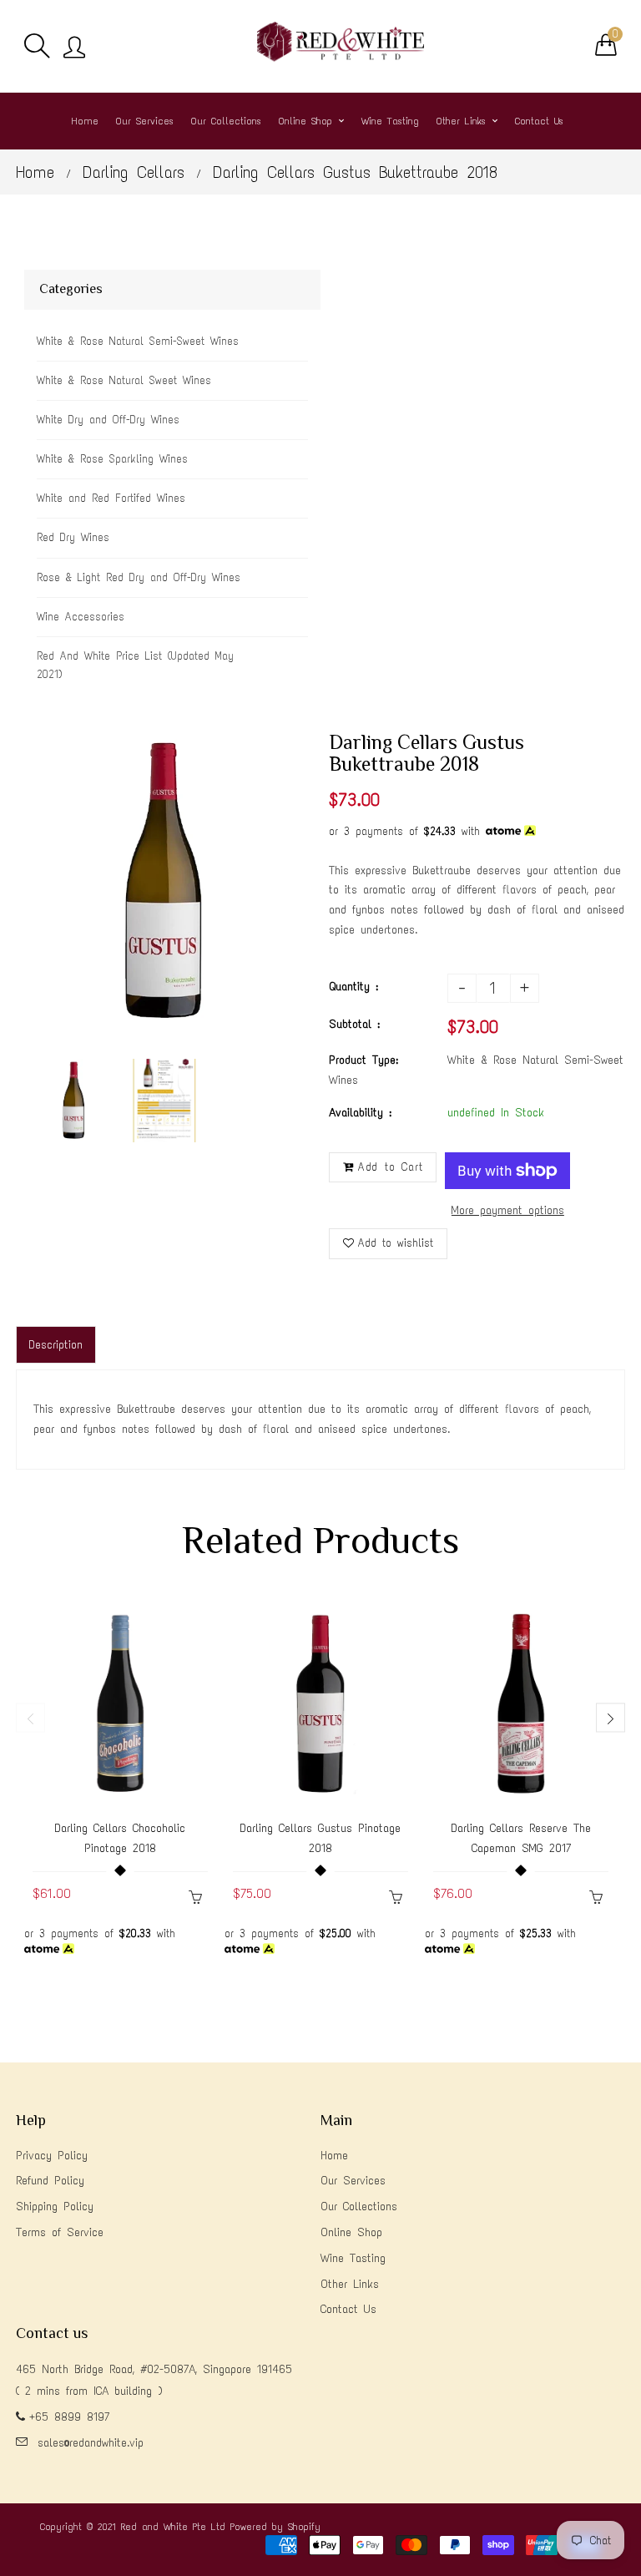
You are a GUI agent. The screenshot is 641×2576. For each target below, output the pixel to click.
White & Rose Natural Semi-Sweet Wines (138, 341)
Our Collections (359, 2207)
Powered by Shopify (275, 2527)
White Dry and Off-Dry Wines (108, 420)
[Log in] (74, 48)
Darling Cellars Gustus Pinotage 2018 (320, 1838)
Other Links (350, 2284)
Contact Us (348, 2309)
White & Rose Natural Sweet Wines (124, 380)
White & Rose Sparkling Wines (112, 459)
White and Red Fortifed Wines (111, 498)
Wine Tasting (353, 2258)
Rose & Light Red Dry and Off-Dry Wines (139, 577)
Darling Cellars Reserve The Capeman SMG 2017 (521, 1838)
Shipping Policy (55, 2207)
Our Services (353, 2181)
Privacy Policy (52, 2156)
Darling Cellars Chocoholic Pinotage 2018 (120, 1838)
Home (35, 172)
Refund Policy (50, 2181)
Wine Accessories (81, 617)
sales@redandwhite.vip (91, 2443)
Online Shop (351, 2232)
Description (56, 1345)
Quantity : (353, 987)
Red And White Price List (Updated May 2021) (135, 665)
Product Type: (363, 1060)
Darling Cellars (134, 172)
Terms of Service (60, 2232)
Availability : (360, 1113)
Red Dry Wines (73, 537)
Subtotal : (354, 1024)
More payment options (508, 1210)
